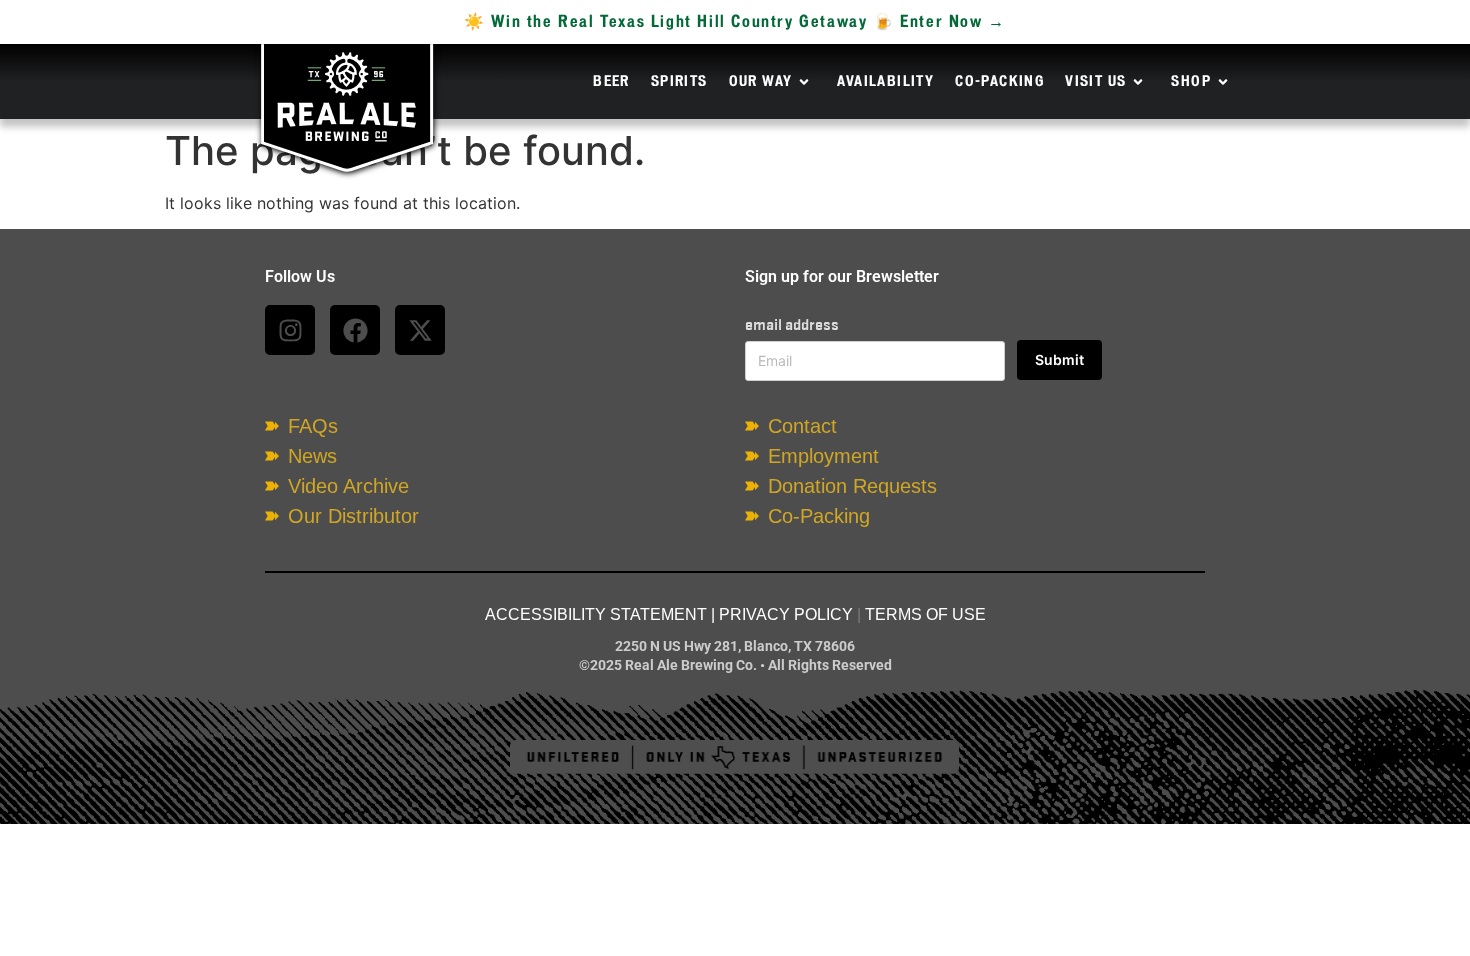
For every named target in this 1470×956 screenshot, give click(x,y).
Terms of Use (925, 614)
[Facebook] (355, 330)
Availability (885, 82)
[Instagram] (290, 330)
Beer (611, 82)
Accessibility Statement (596, 614)
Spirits (679, 82)
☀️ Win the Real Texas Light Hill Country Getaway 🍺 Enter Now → (735, 22)
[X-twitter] (420, 330)
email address (792, 324)
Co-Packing (999, 82)
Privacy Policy (786, 614)
